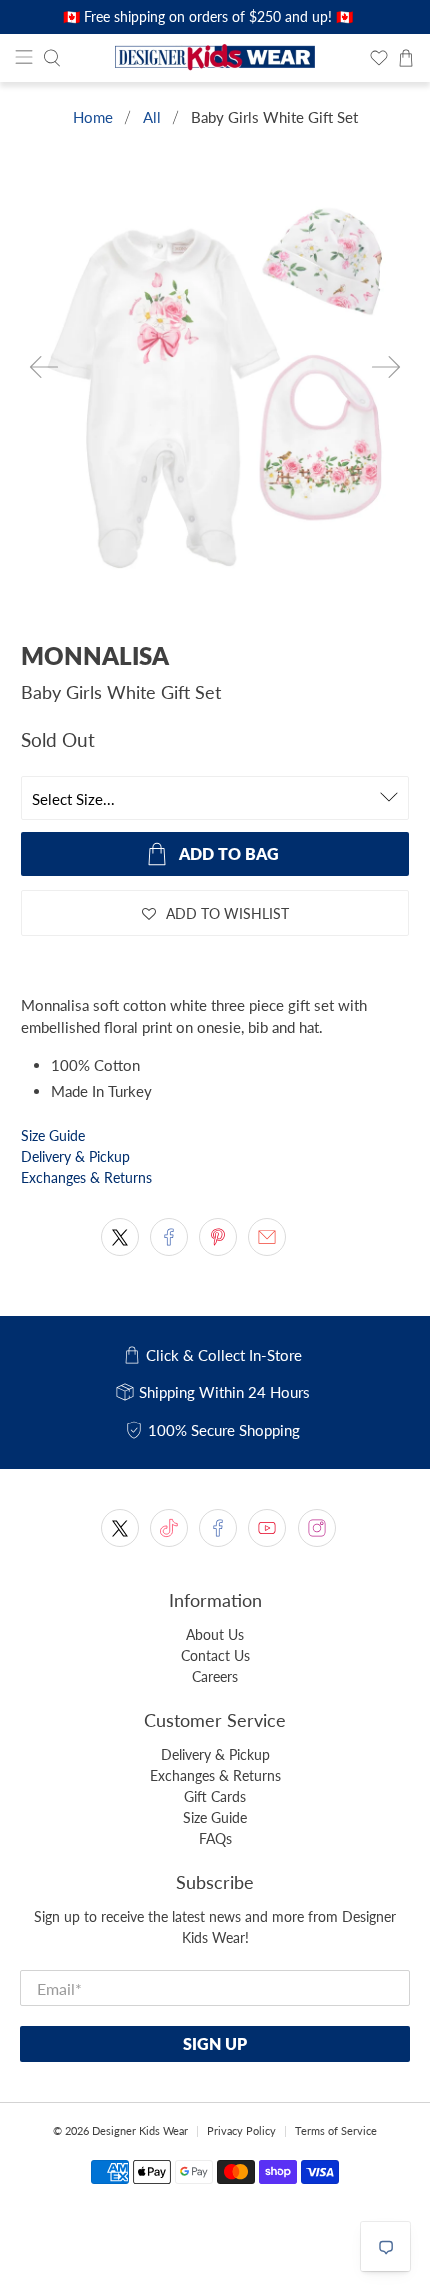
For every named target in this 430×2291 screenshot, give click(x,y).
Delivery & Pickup (75, 1156)
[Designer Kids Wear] (215, 58)
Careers (215, 1676)
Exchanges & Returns (86, 1177)
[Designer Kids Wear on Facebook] (218, 1528)
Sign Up (215, 2043)
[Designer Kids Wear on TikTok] (169, 1528)
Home (93, 117)
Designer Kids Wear (140, 2130)
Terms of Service (336, 2130)
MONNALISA (95, 655)
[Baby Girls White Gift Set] (215, 395)
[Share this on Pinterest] (218, 1237)
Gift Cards (215, 1796)
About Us (215, 1634)
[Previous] (44, 367)
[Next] (386, 367)
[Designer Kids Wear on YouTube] (267, 1528)
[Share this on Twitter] (120, 1237)
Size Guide (53, 1135)
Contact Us (215, 1655)
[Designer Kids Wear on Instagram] (317, 1528)
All (152, 117)
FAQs (215, 1838)
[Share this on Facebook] (169, 1237)
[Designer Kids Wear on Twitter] (120, 1528)
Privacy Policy (241, 2130)
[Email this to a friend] (267, 1237)
